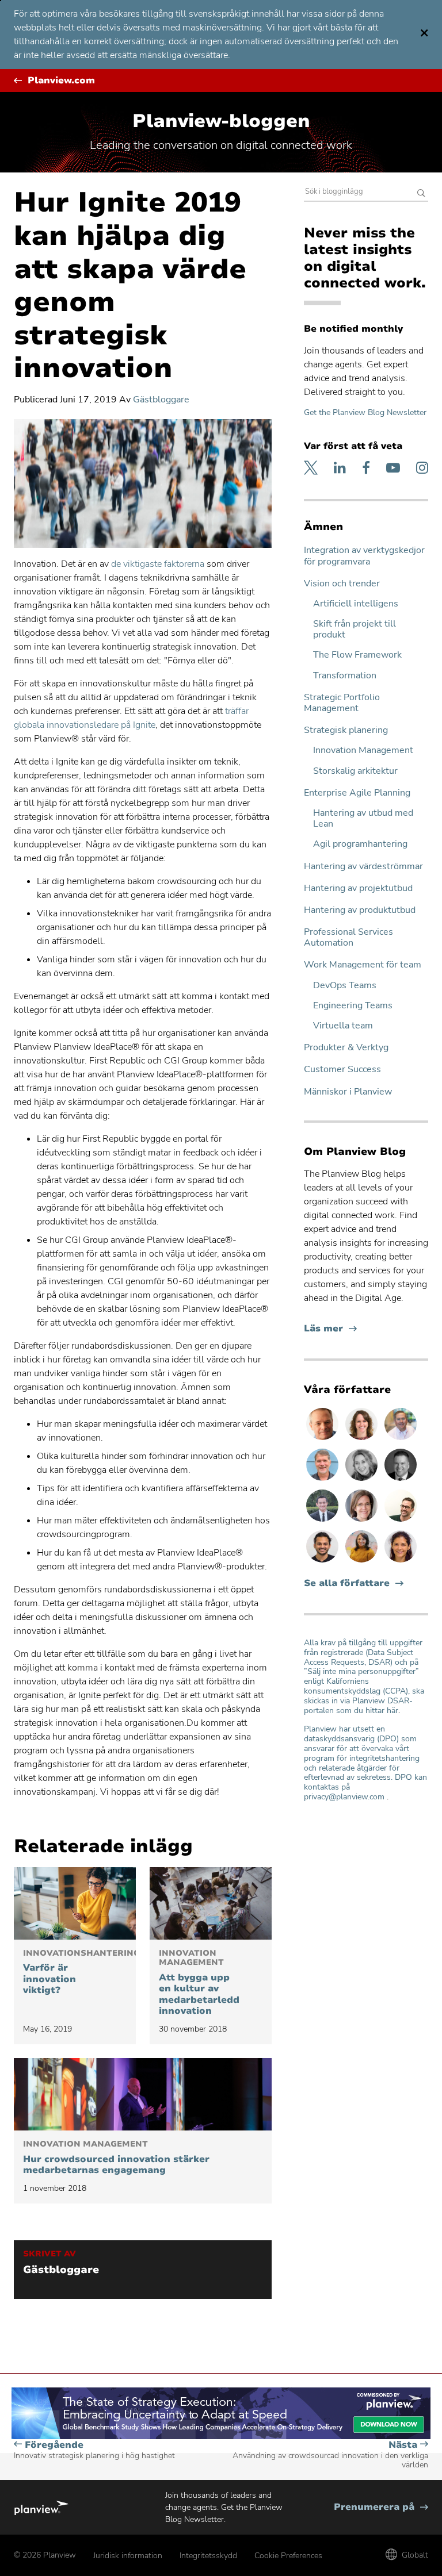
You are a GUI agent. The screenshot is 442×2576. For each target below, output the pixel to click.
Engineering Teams (353, 1006)
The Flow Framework (357, 655)
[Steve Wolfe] (323, 1480)
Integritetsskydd (208, 2556)
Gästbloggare (161, 400)
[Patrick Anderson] (401, 1521)
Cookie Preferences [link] (288, 2556)
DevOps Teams (345, 986)
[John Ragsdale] (401, 1480)
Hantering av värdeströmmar (363, 867)
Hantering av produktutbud (360, 910)
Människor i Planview (348, 1092)
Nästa (330, 2455)
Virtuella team (343, 1026)
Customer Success (342, 1070)
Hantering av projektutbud (358, 888)
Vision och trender (342, 584)
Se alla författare (347, 1583)
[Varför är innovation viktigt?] (75, 1903)
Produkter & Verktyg (346, 1048)
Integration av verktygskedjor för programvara (364, 556)
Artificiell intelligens (356, 604)
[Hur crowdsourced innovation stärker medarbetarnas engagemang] (143, 2094)
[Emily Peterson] (363, 1439)
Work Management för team (363, 965)
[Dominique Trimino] (401, 1562)
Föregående (94, 2450)
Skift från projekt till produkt (355, 629)
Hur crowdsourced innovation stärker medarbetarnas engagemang (116, 2158)
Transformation (345, 676)
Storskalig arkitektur (355, 771)
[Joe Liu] (323, 1521)
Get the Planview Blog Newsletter (365, 412)
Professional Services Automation (348, 938)
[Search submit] (421, 194)
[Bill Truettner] (323, 1439)
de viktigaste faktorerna (158, 564)
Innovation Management (363, 750)
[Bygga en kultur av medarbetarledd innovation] (211, 1903)
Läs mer (330, 1329)
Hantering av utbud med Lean (363, 819)
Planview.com (61, 81)
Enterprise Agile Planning (357, 793)
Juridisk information (128, 2556)
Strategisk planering (346, 730)
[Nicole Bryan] (363, 1521)
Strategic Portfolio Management (342, 703)
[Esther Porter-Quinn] (363, 1480)
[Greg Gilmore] (401, 1439)
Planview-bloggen (221, 121)
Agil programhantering (360, 844)
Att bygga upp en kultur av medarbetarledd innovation (199, 1983)
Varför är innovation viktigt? (75, 1972)
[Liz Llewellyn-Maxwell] (363, 1562)
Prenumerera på (381, 2507)
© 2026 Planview (45, 2555)
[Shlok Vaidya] (323, 1562)
